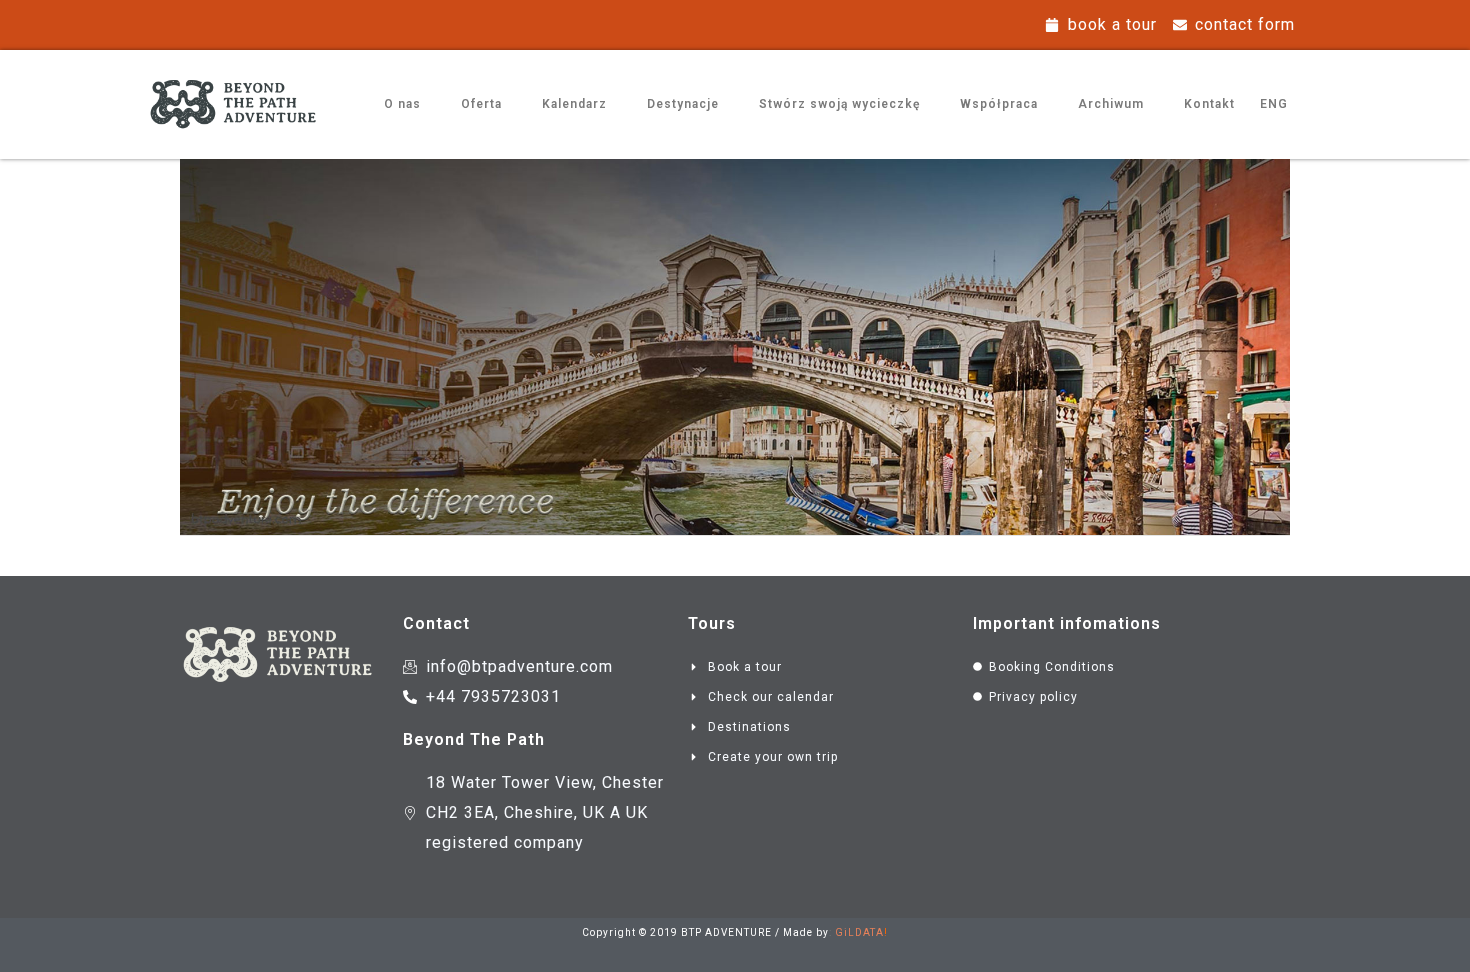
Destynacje (683, 104)
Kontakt (1209, 104)
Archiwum (1111, 104)
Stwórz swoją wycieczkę (839, 104)
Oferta (481, 104)
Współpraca (999, 104)
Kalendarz (574, 104)
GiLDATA (859, 932)
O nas (402, 104)
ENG (1274, 104)
